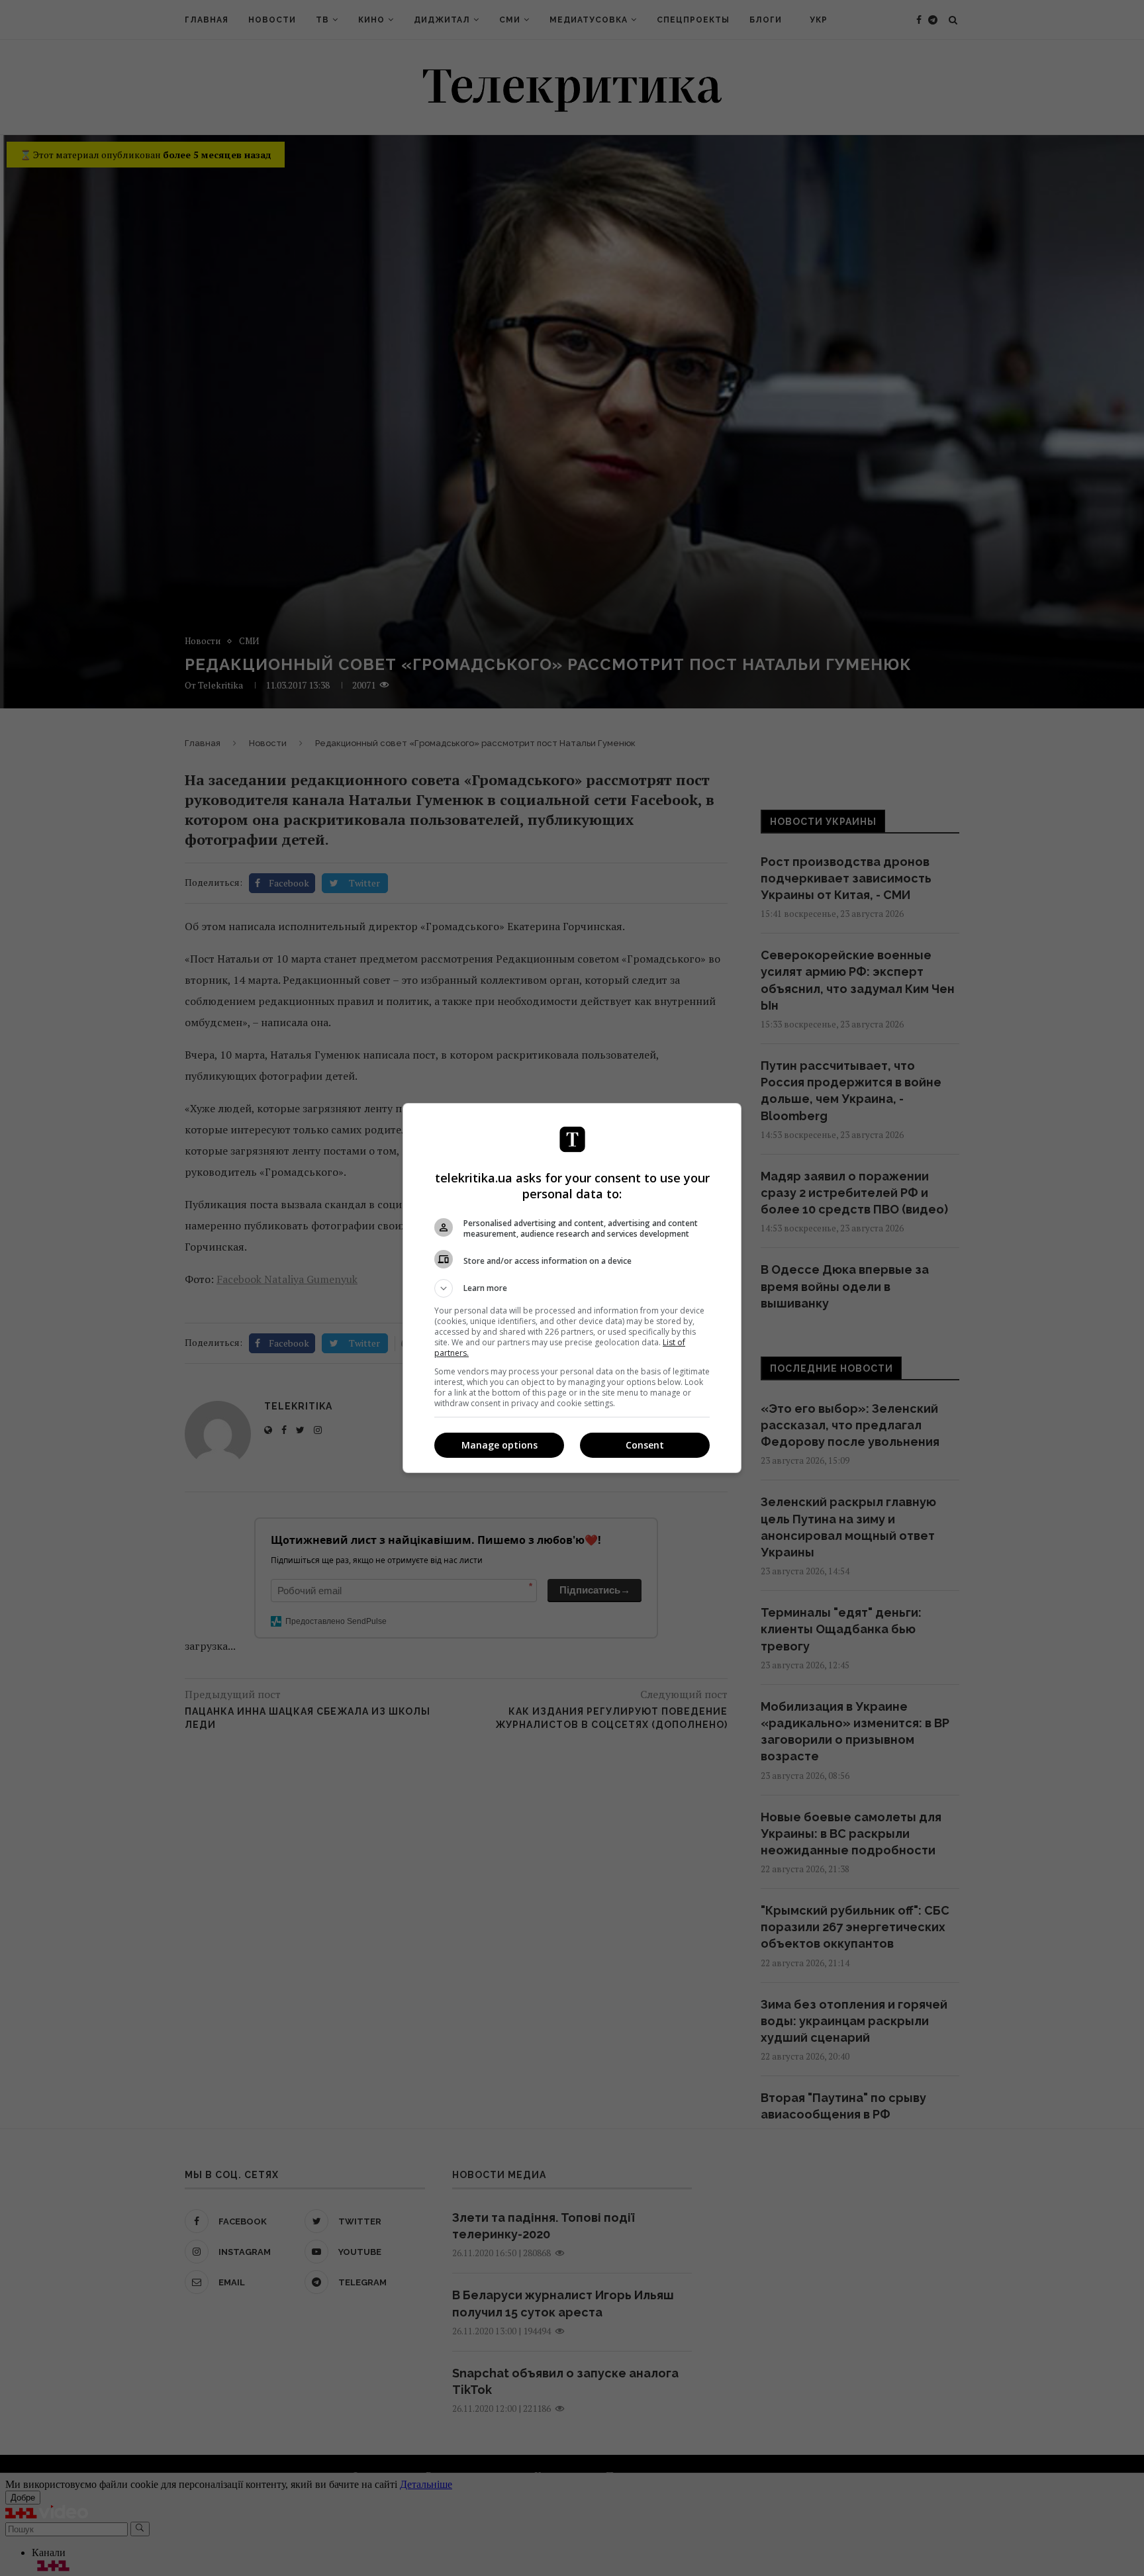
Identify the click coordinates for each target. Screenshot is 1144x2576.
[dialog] (572, 1288)
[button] (572, 1288)
